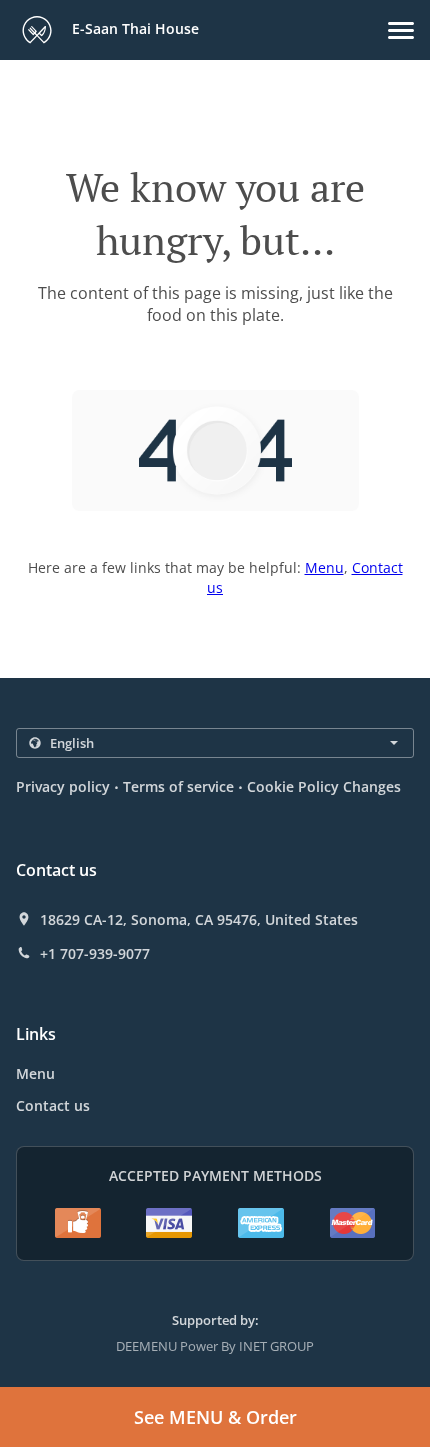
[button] (401, 30)
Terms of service (178, 786)
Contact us (53, 1105)
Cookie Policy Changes (324, 786)
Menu (324, 567)
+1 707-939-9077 (95, 954)
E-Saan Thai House (133, 28)
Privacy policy (63, 786)
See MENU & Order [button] (215, 1417)
